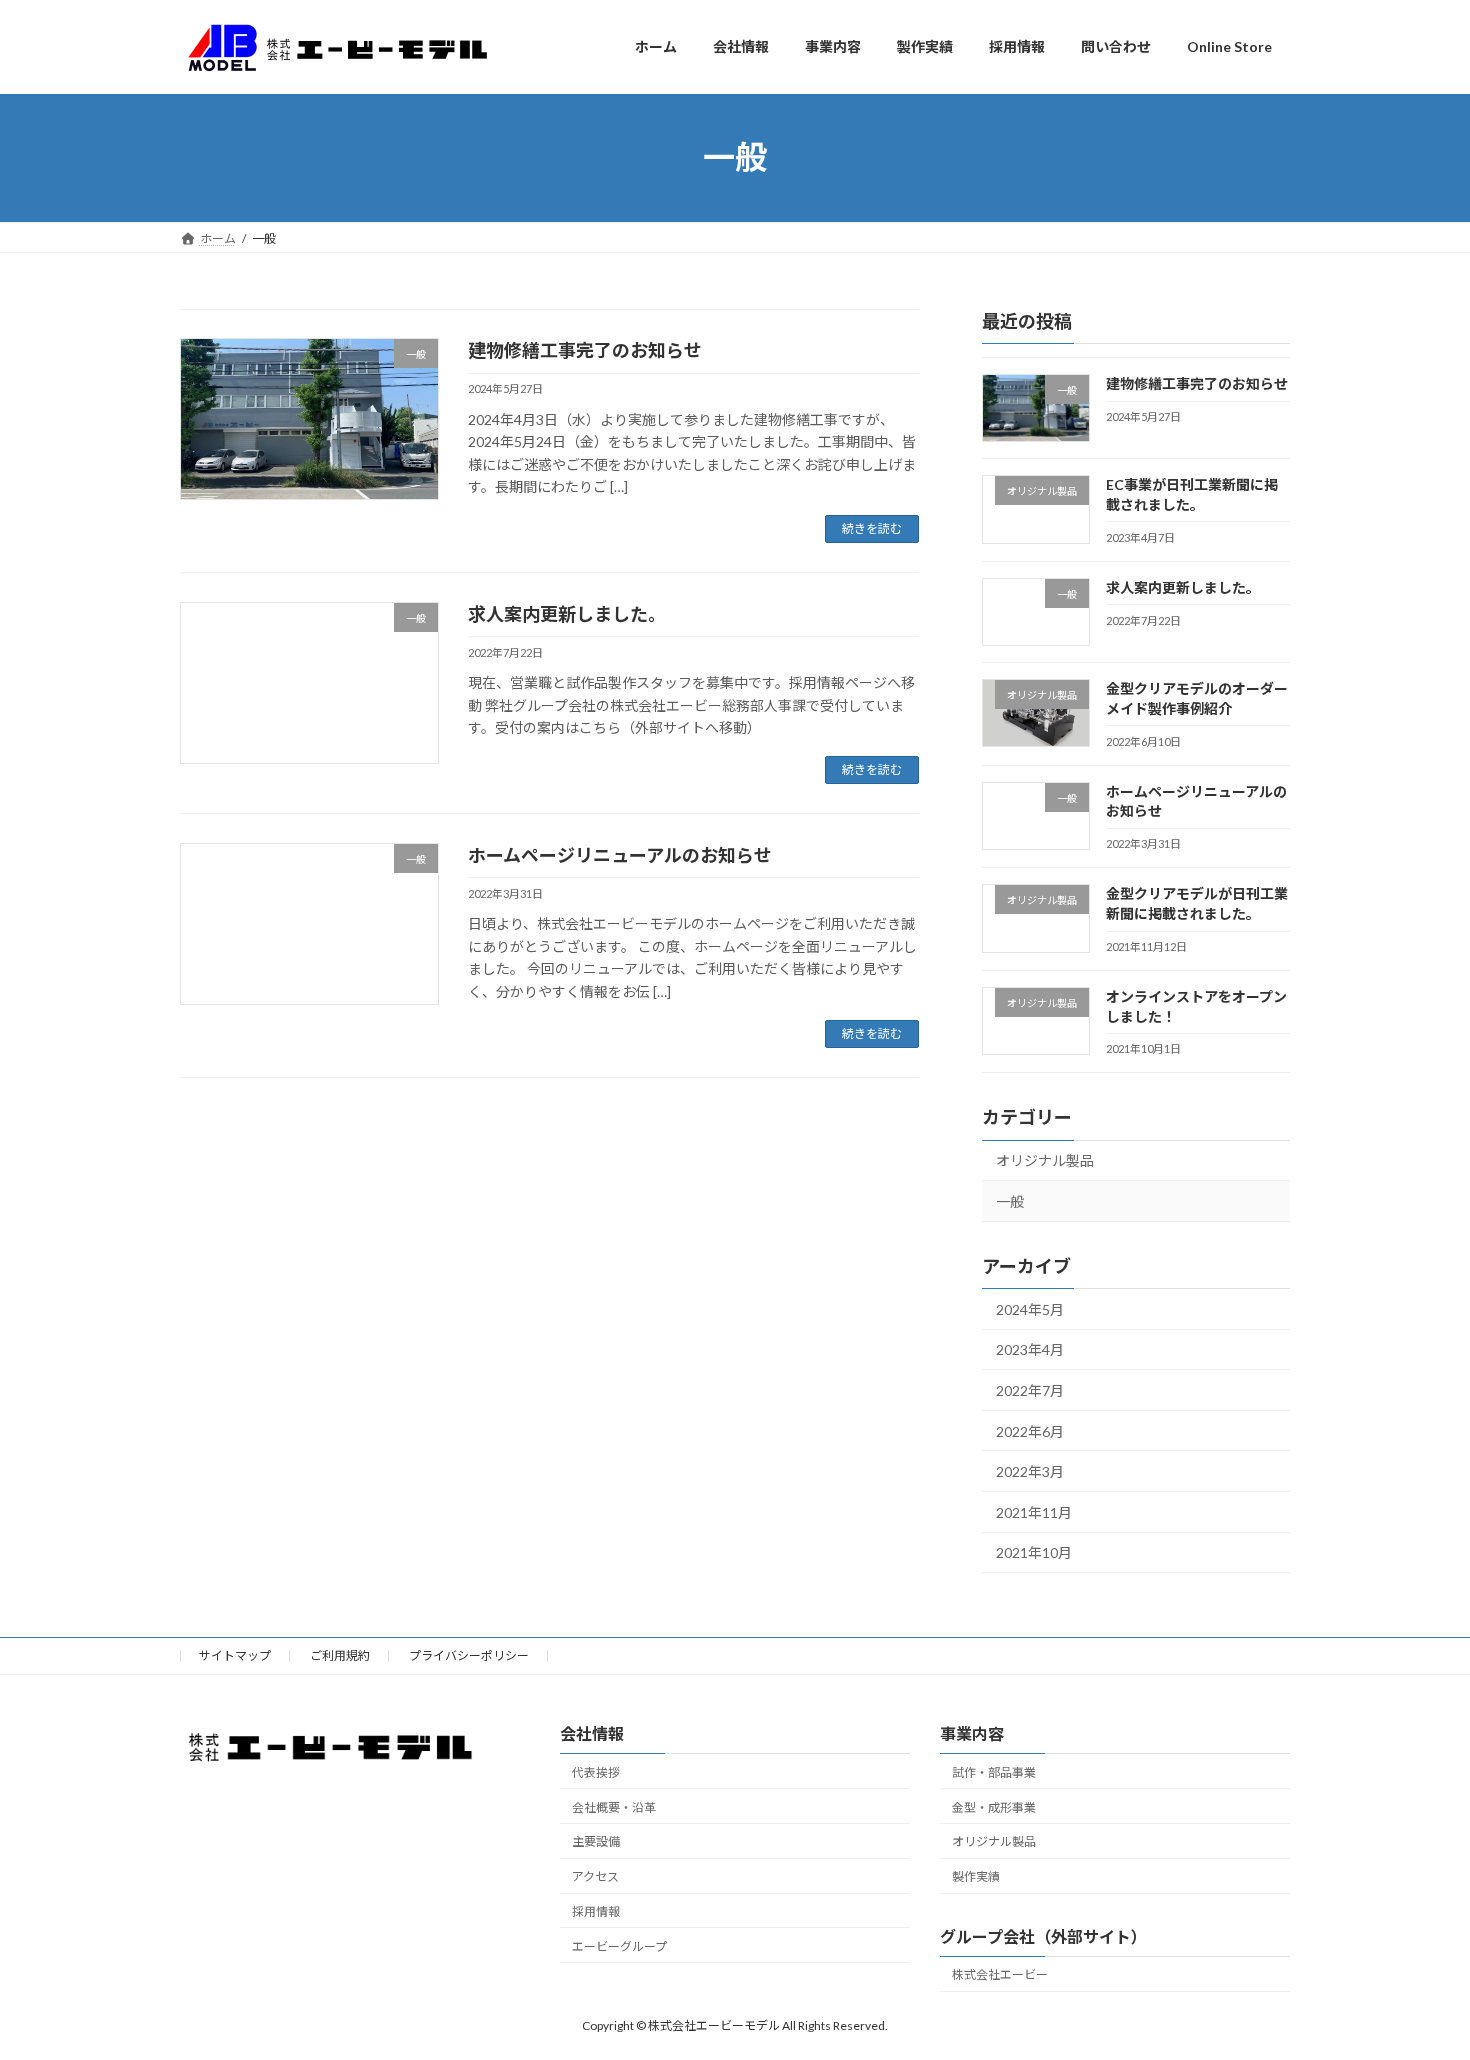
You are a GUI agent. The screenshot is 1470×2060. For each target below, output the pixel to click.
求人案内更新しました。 (567, 614)
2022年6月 (1030, 1430)
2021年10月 (1034, 1552)
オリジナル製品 (1045, 1160)
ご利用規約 (340, 1655)
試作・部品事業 (994, 1772)
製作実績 (976, 1876)
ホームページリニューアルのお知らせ (620, 855)
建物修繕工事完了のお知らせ (585, 350)
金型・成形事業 (994, 1806)
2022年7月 (1030, 1390)
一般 (1010, 1201)
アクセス (595, 1876)
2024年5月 (1030, 1308)
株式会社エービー (1000, 1974)
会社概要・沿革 (614, 1806)
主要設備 (596, 1841)
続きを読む (872, 528)
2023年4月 (1030, 1349)
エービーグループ (619, 1946)
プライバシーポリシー (469, 1655)
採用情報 (596, 1911)
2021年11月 (1034, 1511)
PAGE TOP (1417, 1979)
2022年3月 (1030, 1471)
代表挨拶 (596, 1772)
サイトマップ (235, 1655)
